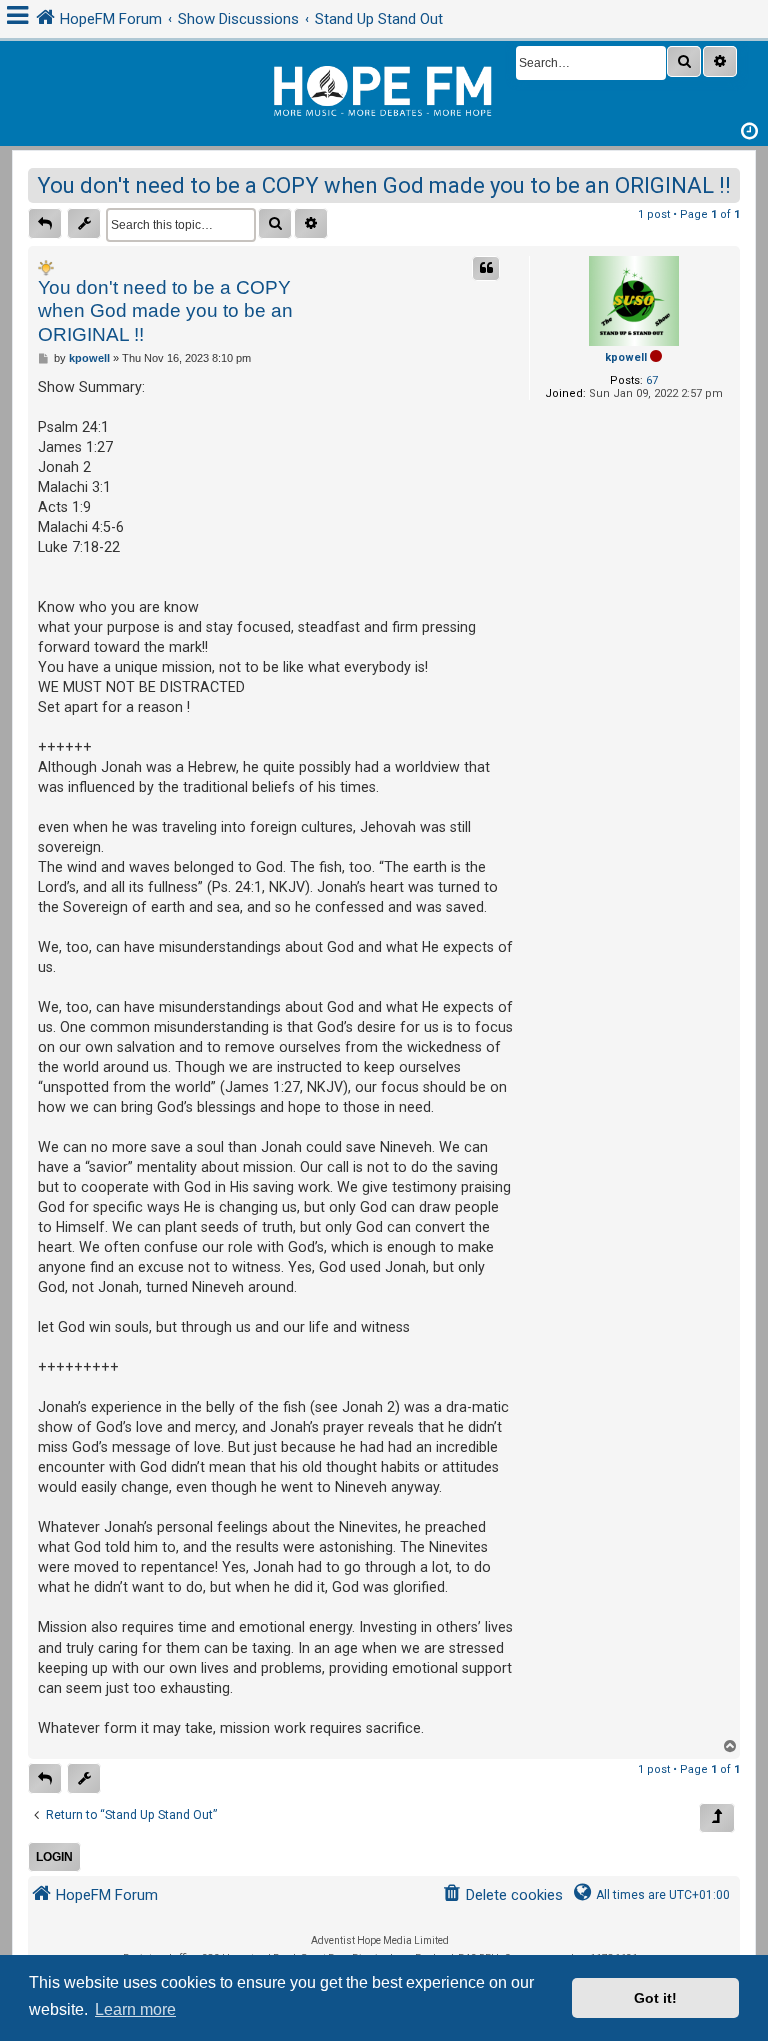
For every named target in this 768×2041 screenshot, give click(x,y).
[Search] (684, 61)
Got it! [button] (655, 1998)
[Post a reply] (45, 223)
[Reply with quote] (486, 268)
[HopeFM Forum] (384, 88)
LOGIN (54, 1857)
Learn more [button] (135, 2009)
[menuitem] (502, 1895)
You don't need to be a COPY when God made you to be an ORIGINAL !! (384, 185)
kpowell (626, 357)
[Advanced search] (720, 61)
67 (652, 380)
